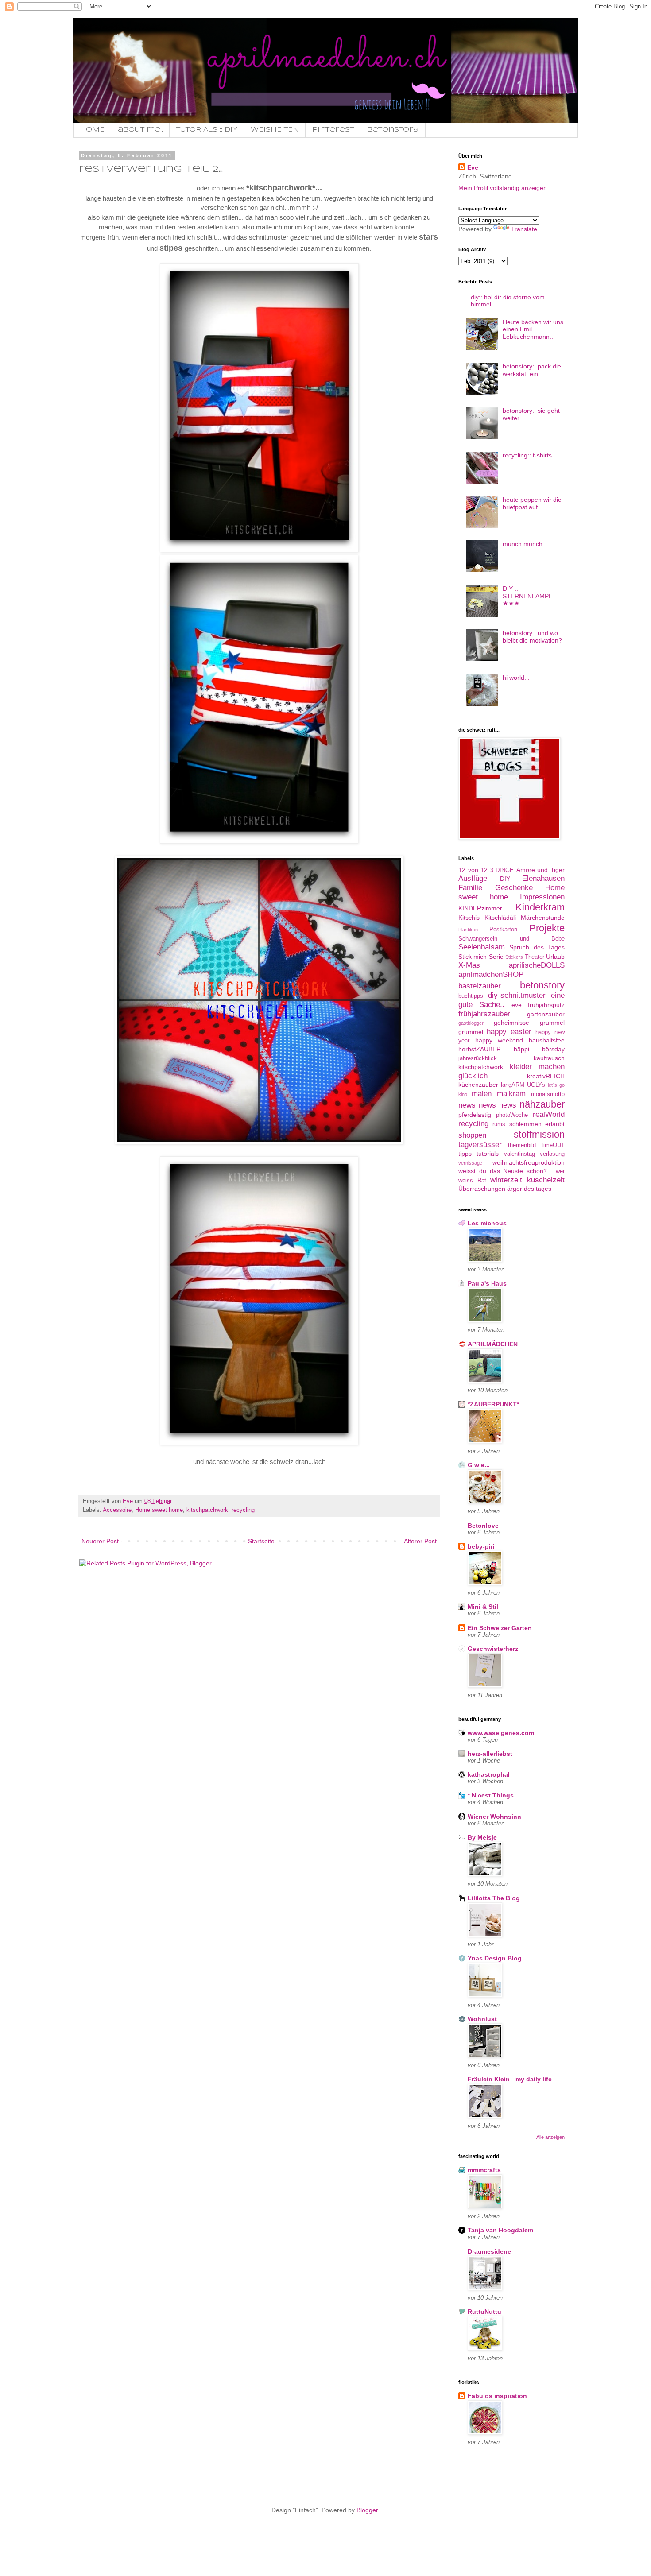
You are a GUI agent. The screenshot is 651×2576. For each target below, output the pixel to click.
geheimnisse (511, 1023)
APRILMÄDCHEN (493, 1344)
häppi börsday (539, 1049)
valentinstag (519, 1154)
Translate (524, 229)
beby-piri (481, 1546)
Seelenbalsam (482, 947)
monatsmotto (548, 1094)
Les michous (487, 1223)
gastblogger (471, 1023)
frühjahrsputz (546, 1005)
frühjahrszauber (484, 1014)
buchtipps (471, 996)
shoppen (472, 1135)
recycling (243, 1510)
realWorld (549, 1114)
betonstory (542, 985)
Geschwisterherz (493, 1649)
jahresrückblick (478, 1058)
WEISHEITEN (275, 130)
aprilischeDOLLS (537, 965)
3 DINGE (502, 870)
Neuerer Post (100, 1541)
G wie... (479, 1465)
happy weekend (499, 1040)
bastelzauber (480, 986)
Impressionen (542, 897)
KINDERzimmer (480, 908)
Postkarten (503, 930)
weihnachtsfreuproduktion (529, 1162)
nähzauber (542, 1104)
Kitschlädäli (500, 918)
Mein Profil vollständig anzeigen (503, 188)
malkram (511, 1094)
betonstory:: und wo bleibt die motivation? (532, 637)
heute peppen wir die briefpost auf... (532, 503)
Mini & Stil (483, 1607)
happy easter (509, 1032)
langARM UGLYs (523, 1085)
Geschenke (514, 888)
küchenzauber (478, 1085)
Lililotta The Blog (494, 1898)
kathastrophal (489, 1774)
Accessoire (117, 1510)
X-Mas (469, 965)
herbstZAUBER (480, 1049)
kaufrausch (549, 1058)
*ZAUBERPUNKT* (493, 1404)
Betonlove (483, 1526)
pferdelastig (475, 1115)
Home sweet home (159, 1510)
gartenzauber (546, 1014)
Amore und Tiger (541, 870)
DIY (505, 879)
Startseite (261, 1541)
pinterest (333, 130)
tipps (465, 1154)
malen (482, 1094)
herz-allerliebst (490, 1754)
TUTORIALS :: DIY (207, 130)
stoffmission (539, 1134)
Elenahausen (543, 878)
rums (499, 1124)
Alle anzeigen (550, 2137)
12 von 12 (473, 870)
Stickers (514, 957)
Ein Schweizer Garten (500, 1628)
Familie (470, 888)
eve (517, 1005)
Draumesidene (489, 2251)
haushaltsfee (547, 1040)
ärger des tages (529, 1189)
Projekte (547, 928)
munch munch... (525, 544)
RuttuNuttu (484, 2312)
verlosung (552, 1154)
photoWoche (512, 1115)
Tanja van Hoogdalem (500, 2230)
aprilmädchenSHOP (491, 974)
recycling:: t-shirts (527, 455)
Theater (535, 957)
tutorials (488, 1154)
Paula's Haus (487, 1283)
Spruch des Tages (537, 947)
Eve (473, 167)
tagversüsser (480, 1145)
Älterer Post (420, 1541)
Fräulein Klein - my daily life (510, 2079)
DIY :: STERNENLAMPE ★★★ (528, 596)
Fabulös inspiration (497, 2396)
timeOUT (553, 1145)
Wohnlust (482, 2019)
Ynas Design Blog (495, 1958)
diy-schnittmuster (517, 995)
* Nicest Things (491, 1795)
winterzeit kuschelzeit (527, 1180)
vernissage (470, 1163)
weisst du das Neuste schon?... (505, 1171)
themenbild (522, 1145)
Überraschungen (482, 1189)
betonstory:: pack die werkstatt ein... (532, 370)
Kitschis (469, 918)
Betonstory (393, 130)
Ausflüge (473, 878)
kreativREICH (546, 1076)
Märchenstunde (543, 918)
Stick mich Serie (481, 957)
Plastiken (468, 930)
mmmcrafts (484, 2170)
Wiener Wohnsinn (494, 1817)
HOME (92, 130)
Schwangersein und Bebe (511, 939)
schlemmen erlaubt (537, 1124)
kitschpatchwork (207, 1510)
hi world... (516, 678)
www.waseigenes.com (501, 1733)
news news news (487, 1105)
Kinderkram (540, 907)
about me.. (140, 130)
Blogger (367, 2510)
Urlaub (555, 957)
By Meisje (482, 1837)
